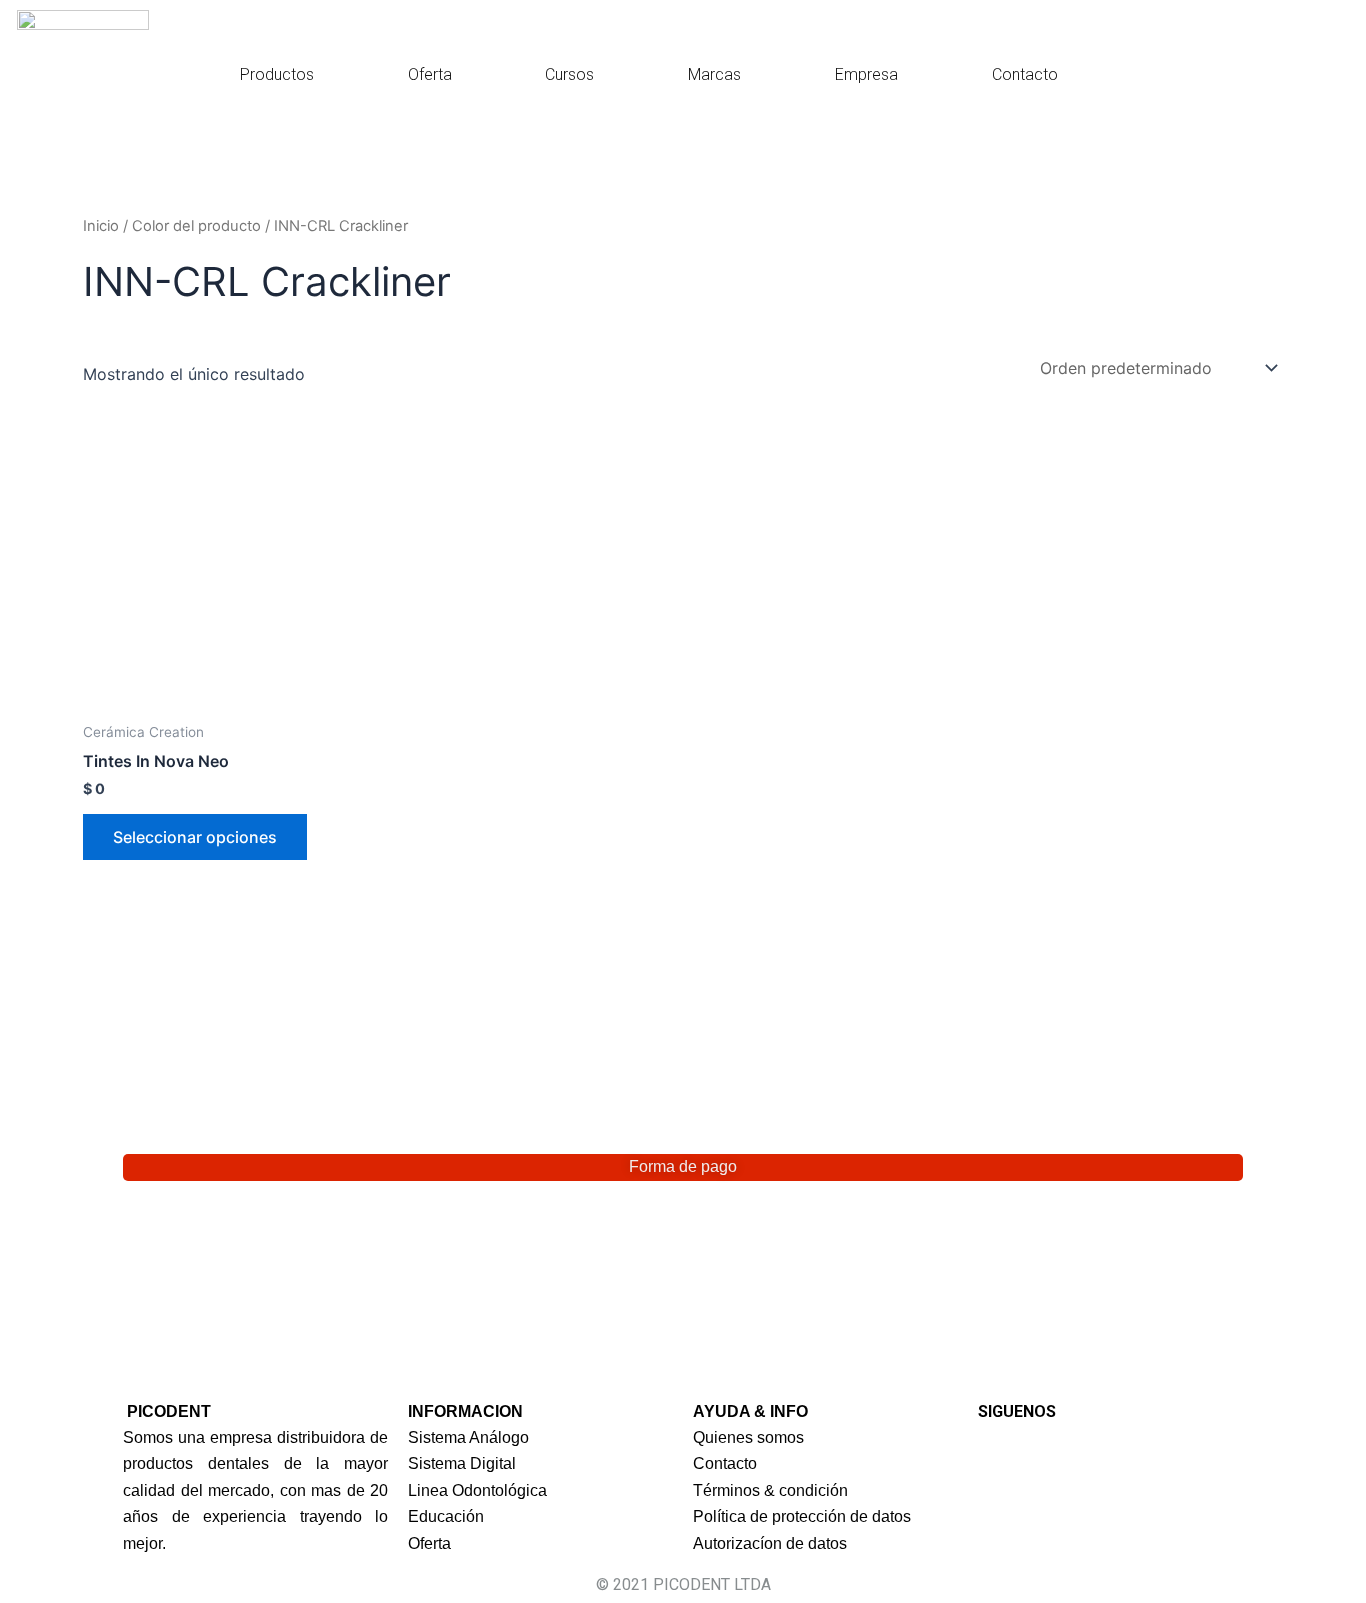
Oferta (430, 74)
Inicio (101, 226)
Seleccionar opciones (195, 837)
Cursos (569, 74)
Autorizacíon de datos (770, 1543)
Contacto (1025, 74)
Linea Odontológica (477, 1490)
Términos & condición (770, 1490)
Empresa (866, 74)
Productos (277, 74)
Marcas (714, 74)
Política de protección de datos (802, 1516)
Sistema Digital (462, 1463)
